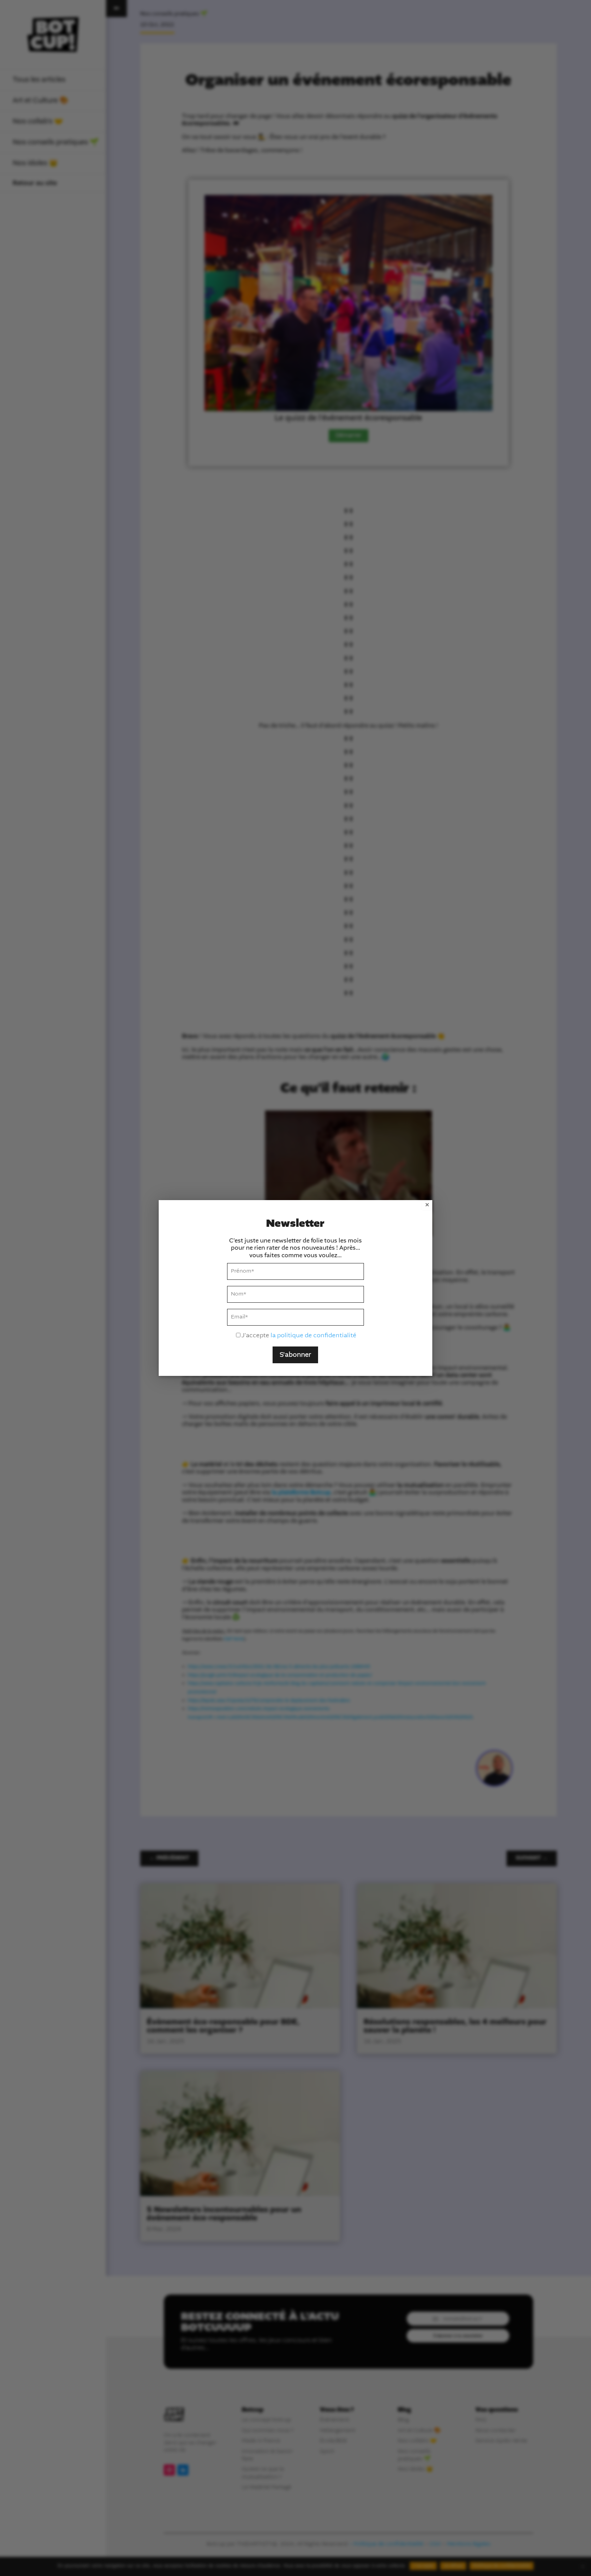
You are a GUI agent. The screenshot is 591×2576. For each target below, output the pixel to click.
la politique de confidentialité (313, 1336)
